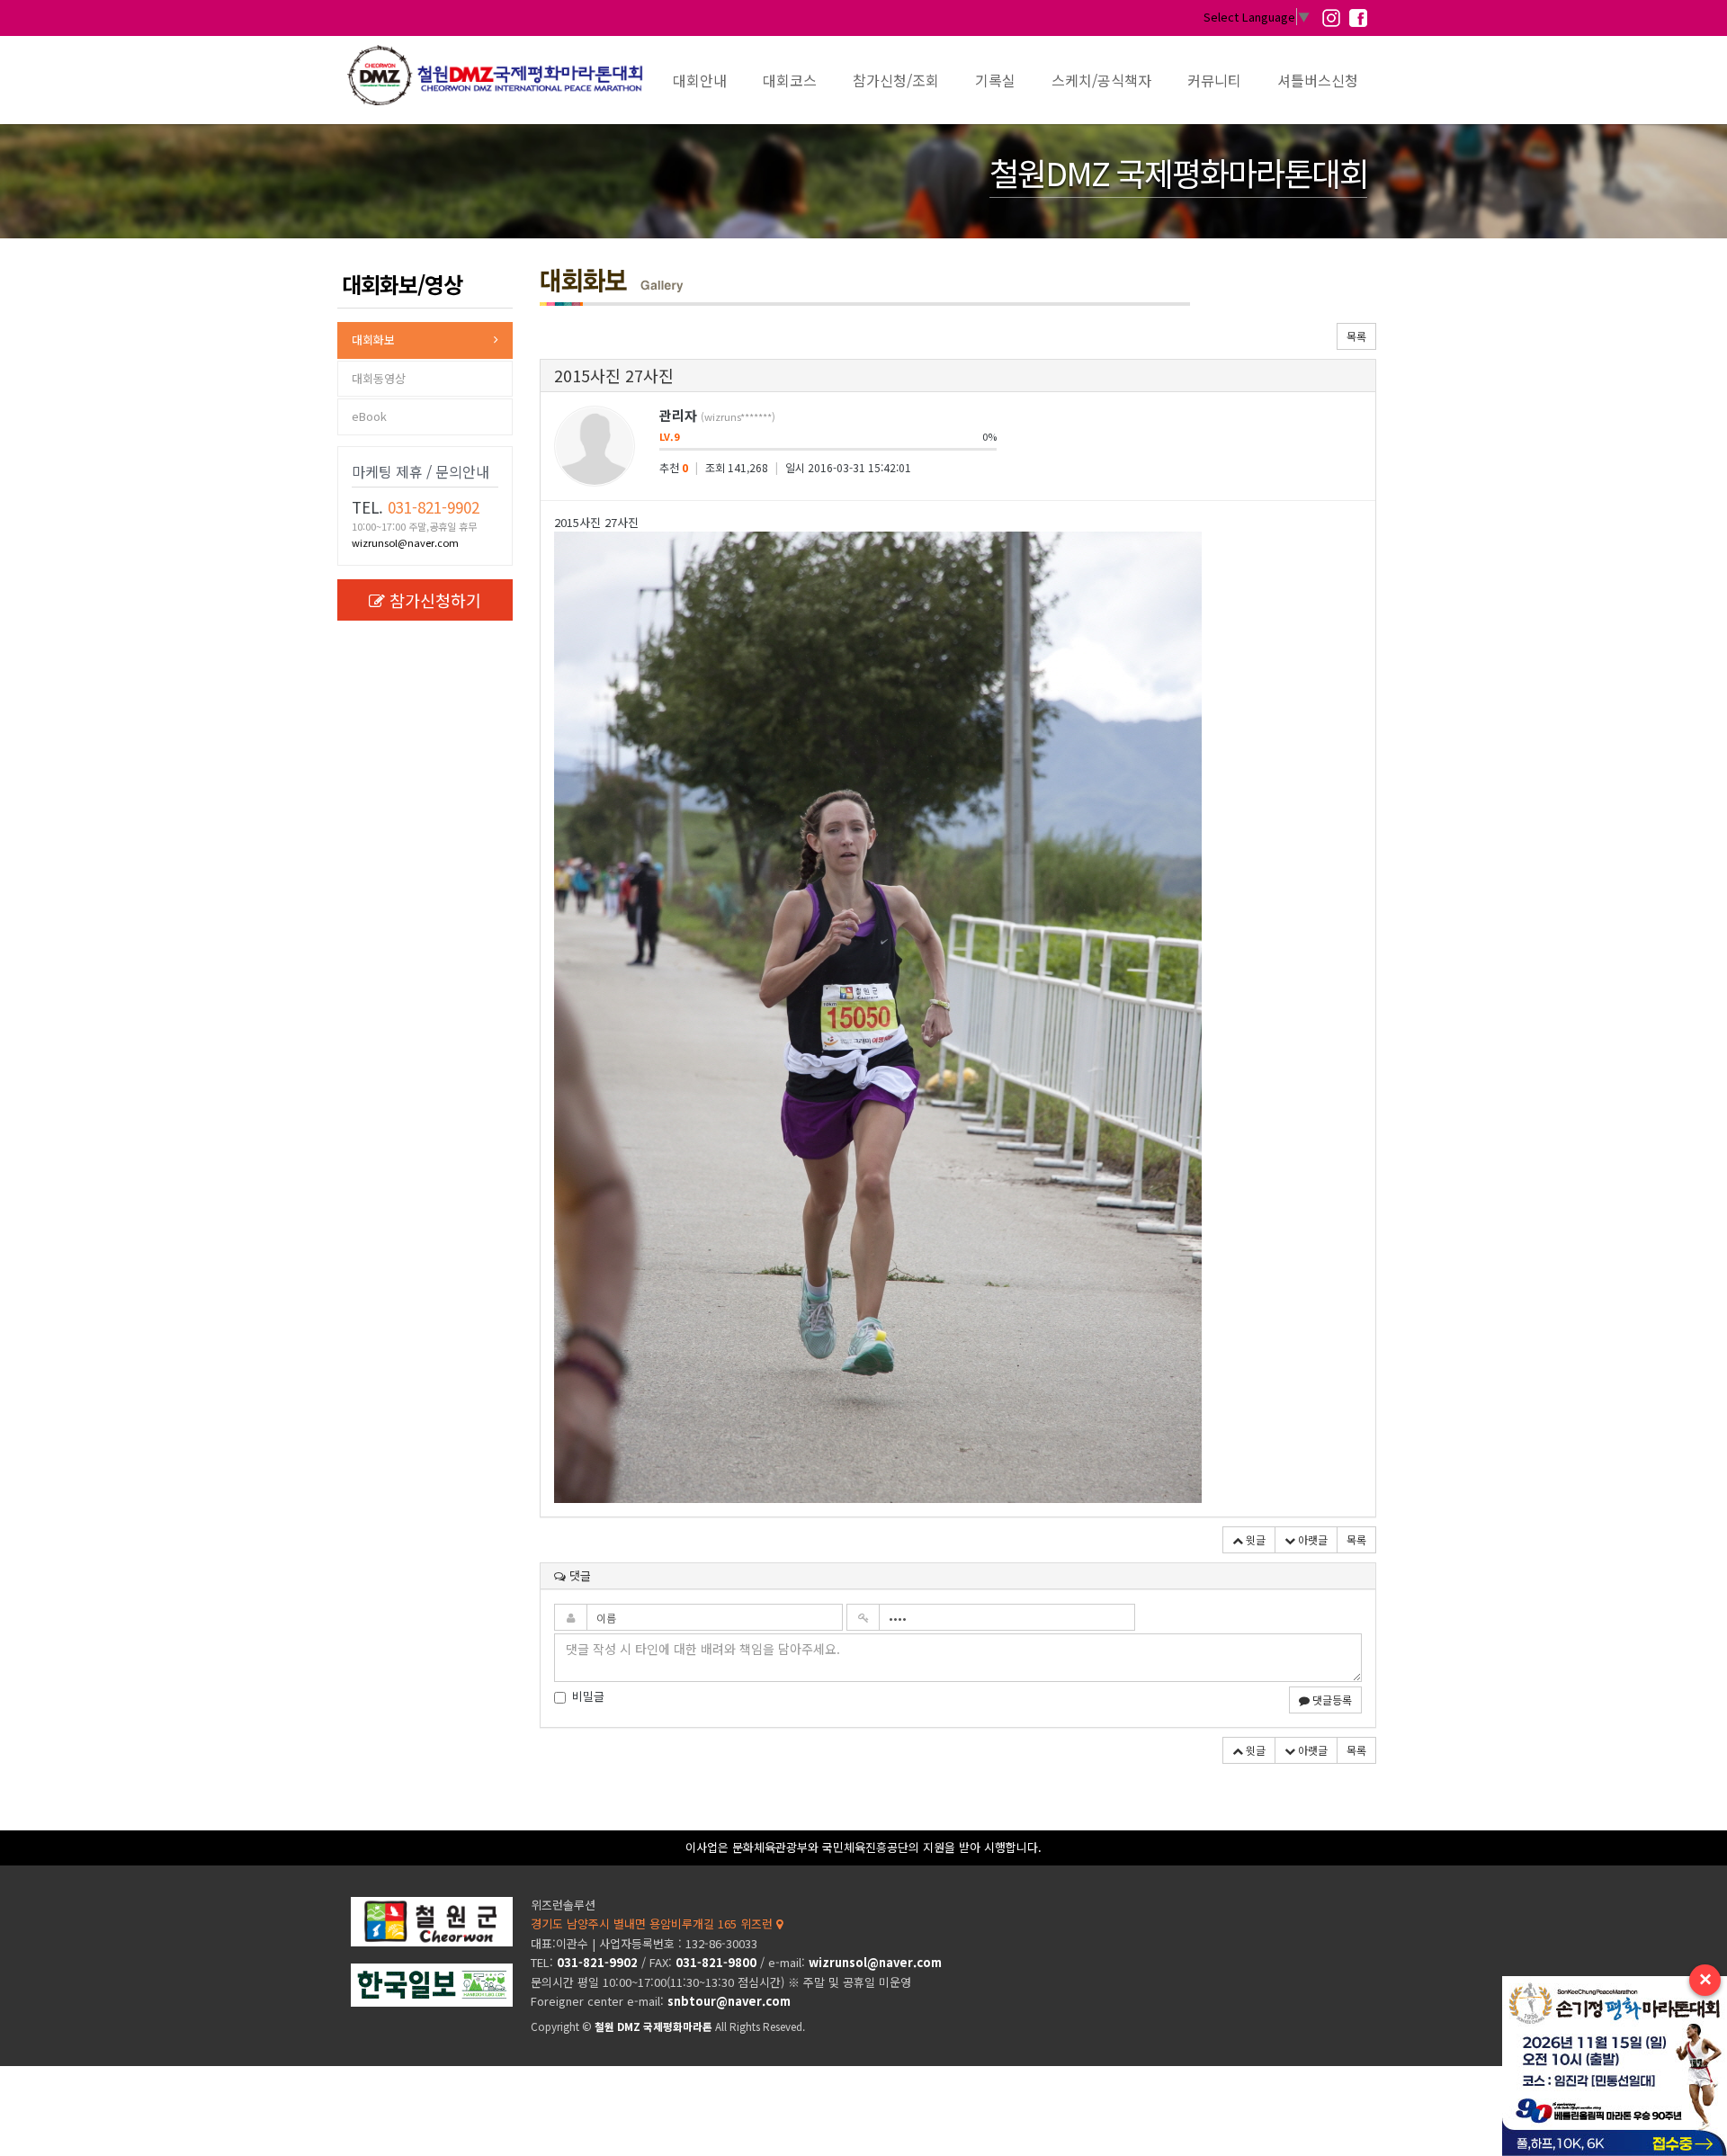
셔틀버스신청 (1318, 80)
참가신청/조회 (896, 80)
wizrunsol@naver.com (405, 542)
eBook (369, 416)
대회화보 (373, 340)
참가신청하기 (435, 600)
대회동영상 (379, 378)
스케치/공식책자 (1101, 80)
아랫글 (1311, 1539)
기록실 (995, 80)
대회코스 (790, 80)
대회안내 (700, 80)
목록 (1356, 336)
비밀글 (588, 1696)
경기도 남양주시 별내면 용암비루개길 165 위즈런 (653, 1923)
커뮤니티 (1214, 80)
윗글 (1254, 1539)
